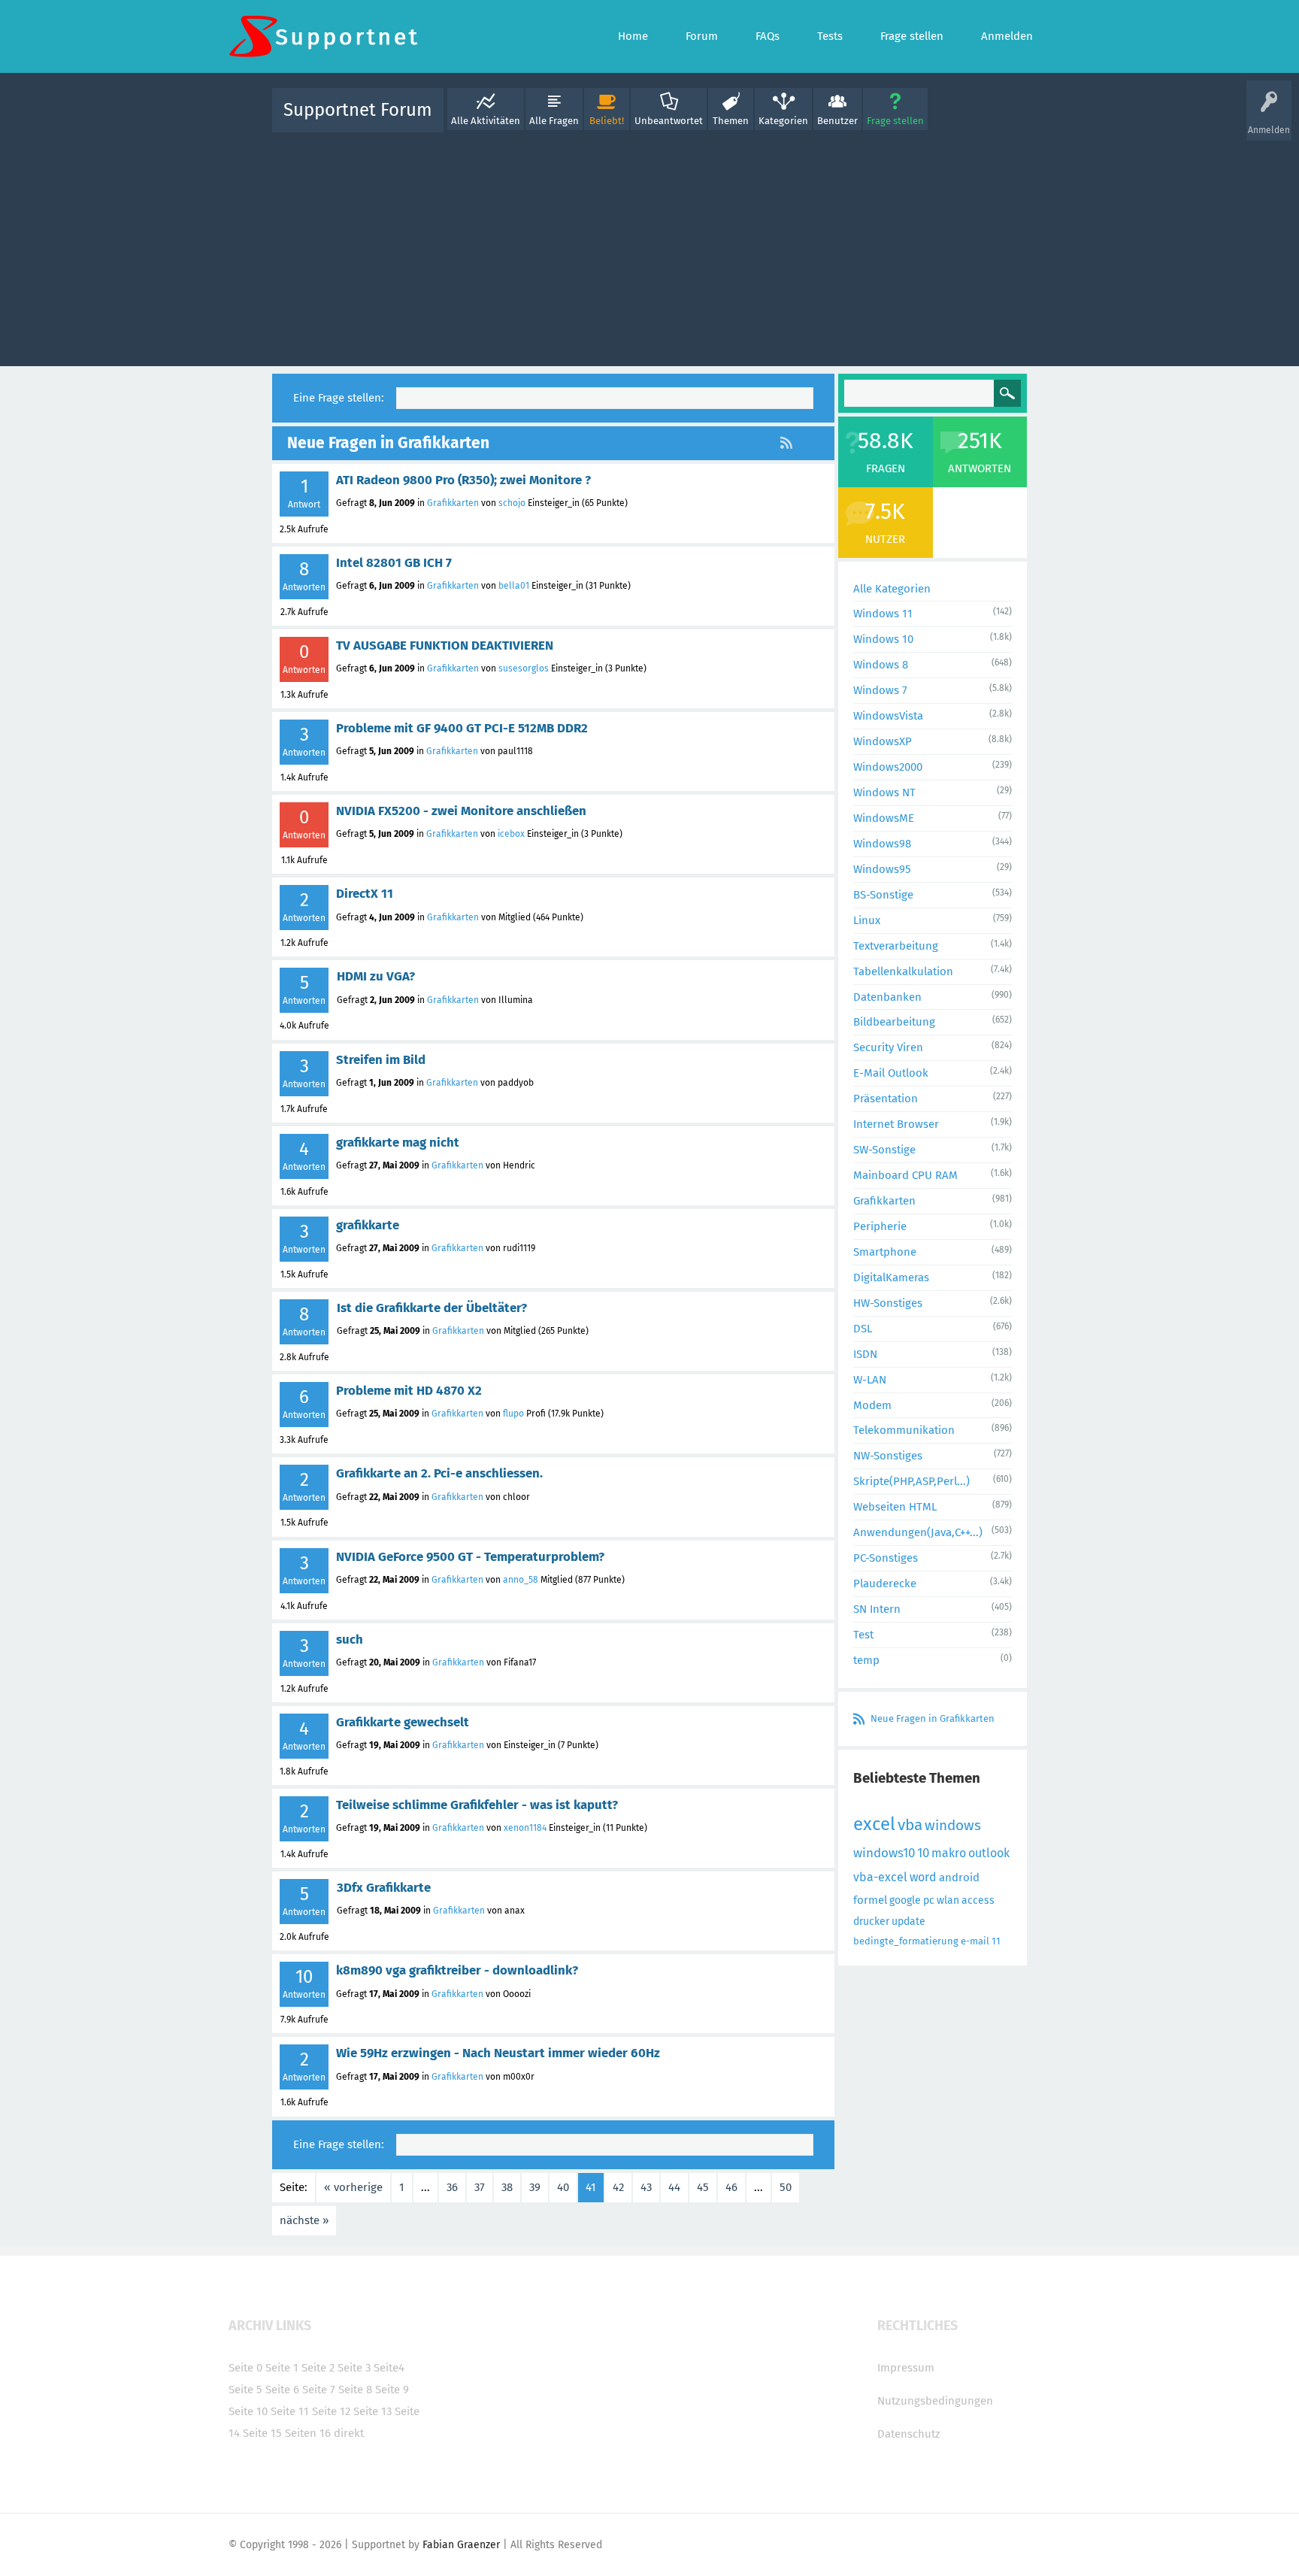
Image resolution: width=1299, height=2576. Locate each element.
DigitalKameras (891, 1277)
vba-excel (880, 1877)
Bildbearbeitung (894, 1022)
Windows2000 (888, 767)
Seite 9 (392, 2390)
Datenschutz (909, 2434)
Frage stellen (895, 121)
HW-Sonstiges (888, 1303)
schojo (512, 503)
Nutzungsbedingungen (935, 2401)
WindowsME (884, 818)
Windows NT (884, 792)
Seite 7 (319, 2390)
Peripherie (880, 1226)
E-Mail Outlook (891, 1073)
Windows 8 (881, 665)
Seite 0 (245, 2368)
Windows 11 (883, 614)
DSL (863, 1329)
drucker (871, 1921)
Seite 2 (318, 2368)
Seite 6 (282, 2390)
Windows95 (882, 869)
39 (535, 2187)
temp (866, 1660)
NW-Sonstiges (888, 1456)
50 (786, 2187)
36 (452, 2187)
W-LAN (870, 1380)
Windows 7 (880, 690)
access (978, 1900)
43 (646, 2187)
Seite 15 (262, 2433)
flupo (513, 1414)
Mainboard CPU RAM (905, 1175)
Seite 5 (245, 2390)
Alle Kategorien (892, 589)
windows (953, 1825)
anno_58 (521, 1580)
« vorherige (353, 2187)
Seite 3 (354, 2368)
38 (507, 2187)
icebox (511, 834)
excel (874, 1824)
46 (731, 2187)
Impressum (906, 2368)
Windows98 (882, 844)
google (905, 1900)
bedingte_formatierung (906, 1941)
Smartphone (885, 1252)
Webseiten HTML (895, 1507)
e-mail (975, 1941)
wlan (948, 1900)
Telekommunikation (904, 1430)
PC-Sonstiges (886, 1558)
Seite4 (389, 2368)
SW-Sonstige (884, 1150)
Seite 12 (331, 2411)
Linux (867, 920)
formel (870, 1900)
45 (703, 2187)
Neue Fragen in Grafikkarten (933, 1718)
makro (949, 1853)
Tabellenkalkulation (903, 971)
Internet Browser (896, 1124)
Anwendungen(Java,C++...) (918, 1532)
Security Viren (888, 1047)
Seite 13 (372, 2411)
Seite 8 (355, 2390)
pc (929, 1900)
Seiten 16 (308, 2433)
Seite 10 (248, 2411)
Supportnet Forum (358, 110)
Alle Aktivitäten (486, 121)
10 (923, 1853)
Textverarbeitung (896, 946)
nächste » (304, 2220)
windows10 (884, 1853)
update (908, 1921)
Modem (872, 1405)
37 (480, 2187)
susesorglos (524, 668)
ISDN (865, 1354)
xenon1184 (525, 1828)
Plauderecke (885, 1583)
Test (863, 1635)
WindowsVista (888, 716)
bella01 (514, 586)
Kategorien (783, 121)
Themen (731, 121)
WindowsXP (883, 741)
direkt (349, 2433)
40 (563, 2187)
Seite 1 (282, 2368)
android (959, 1877)
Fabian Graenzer (461, 2545)
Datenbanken (887, 997)
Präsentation (886, 1099)
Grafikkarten (453, 503)
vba (910, 1825)
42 (618, 2187)
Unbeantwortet (669, 121)
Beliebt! (607, 121)
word (923, 1877)
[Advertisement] (649, 246)
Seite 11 (290, 2411)
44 (674, 2187)
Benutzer (837, 121)
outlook (989, 1853)
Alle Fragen (554, 121)
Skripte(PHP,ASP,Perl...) (911, 1481)
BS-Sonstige (883, 895)
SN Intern (877, 1609)
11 (996, 1941)
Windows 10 (883, 639)
